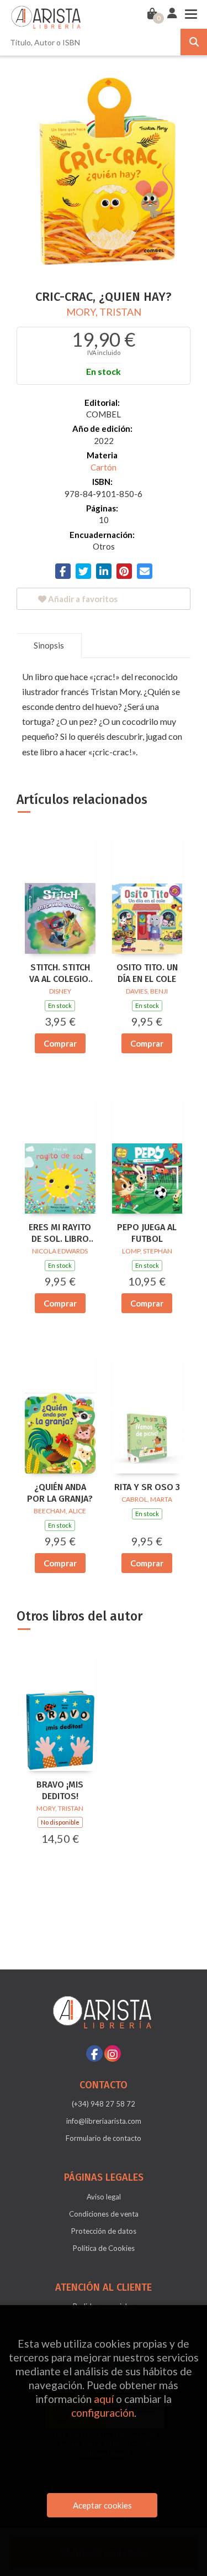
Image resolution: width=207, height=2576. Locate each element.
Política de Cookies (104, 2248)
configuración (103, 2413)
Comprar (60, 1043)
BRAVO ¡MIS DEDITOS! (60, 1790)
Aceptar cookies (102, 2505)
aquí (104, 2399)
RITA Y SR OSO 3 (147, 1487)
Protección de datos (104, 2231)
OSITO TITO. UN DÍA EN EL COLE (147, 973)
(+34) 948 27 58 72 (104, 2104)
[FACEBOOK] (94, 2054)
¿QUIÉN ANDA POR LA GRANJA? (60, 1493)
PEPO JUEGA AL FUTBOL (147, 1233)
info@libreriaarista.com (104, 2121)
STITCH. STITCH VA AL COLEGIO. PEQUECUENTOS (60, 974)
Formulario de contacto (104, 2138)
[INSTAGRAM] (113, 2054)
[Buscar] (194, 42)
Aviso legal (104, 2197)
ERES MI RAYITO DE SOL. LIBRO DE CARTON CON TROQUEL (60, 1234)
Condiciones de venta (104, 2214)
